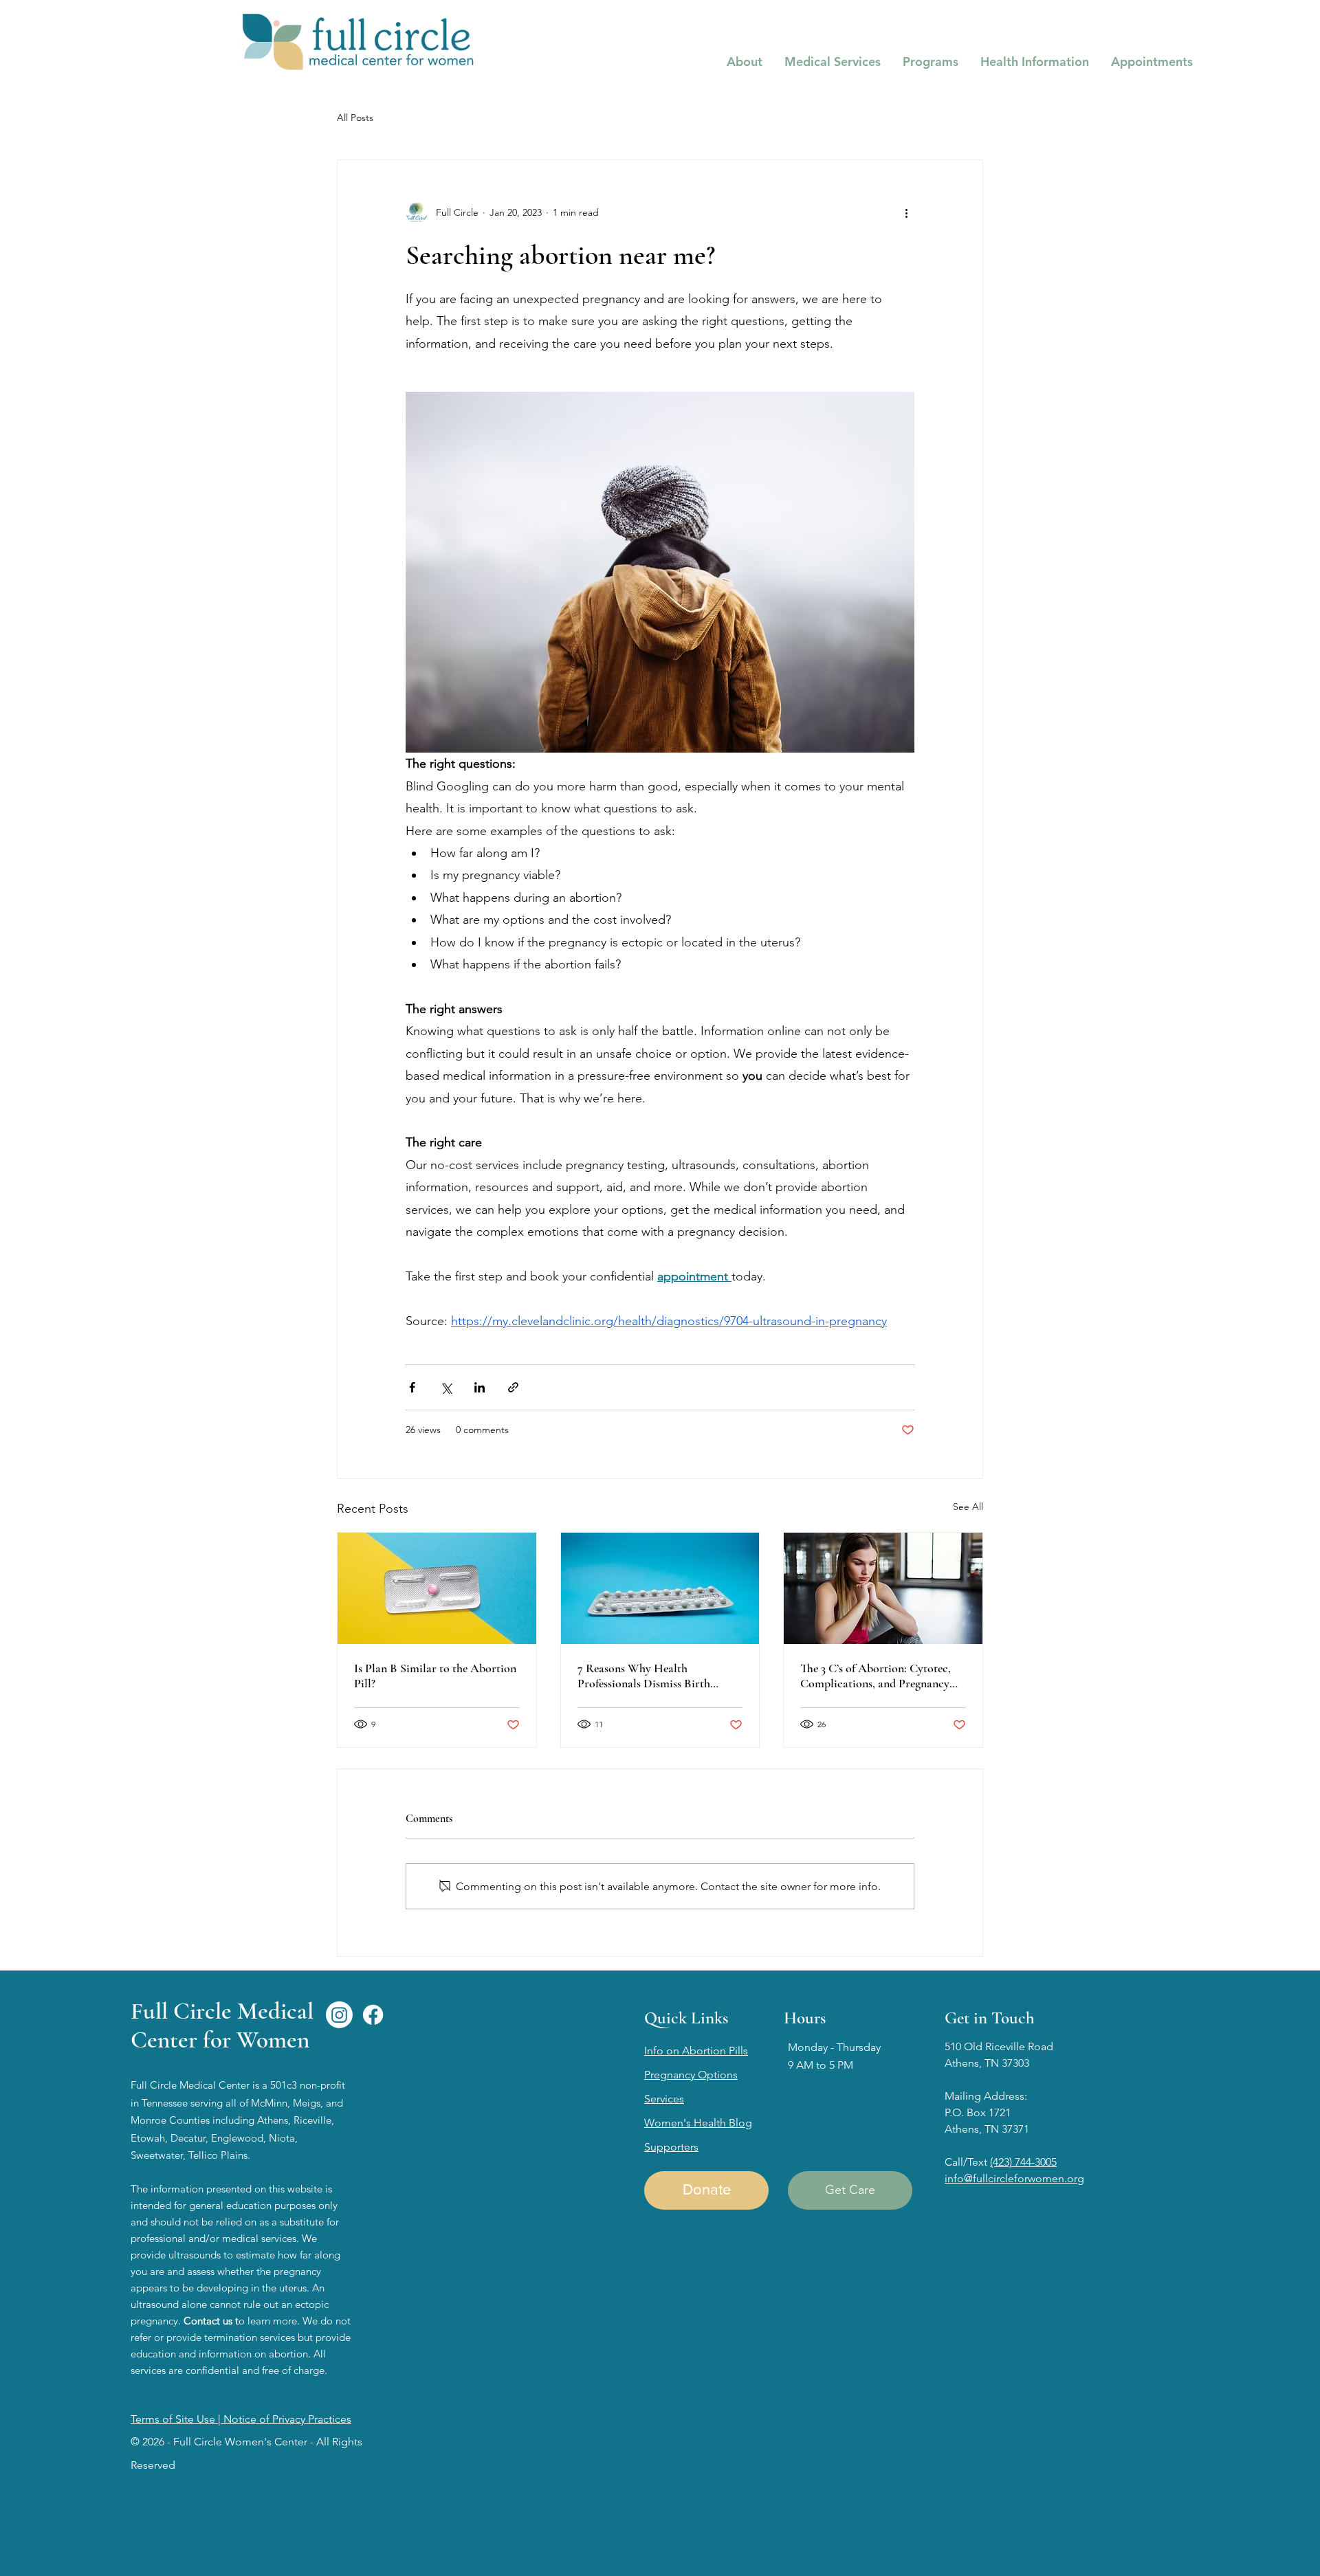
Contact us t (211, 2321)
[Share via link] (513, 1387)
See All (968, 1507)
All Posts (355, 118)
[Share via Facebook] (412, 1387)
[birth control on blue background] (660, 1588)
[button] (744, 62)
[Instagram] (339, 2015)
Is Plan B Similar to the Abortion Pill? (435, 1676)
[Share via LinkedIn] (480, 1387)
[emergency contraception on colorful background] (437, 1588)
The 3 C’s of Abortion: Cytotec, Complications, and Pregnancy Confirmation (876, 1676)
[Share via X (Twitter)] (446, 1387)
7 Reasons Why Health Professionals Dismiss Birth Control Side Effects (644, 1676)
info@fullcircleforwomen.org (1014, 2178)
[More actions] (906, 212)
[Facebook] (373, 2015)
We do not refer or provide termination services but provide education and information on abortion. (241, 2337)
